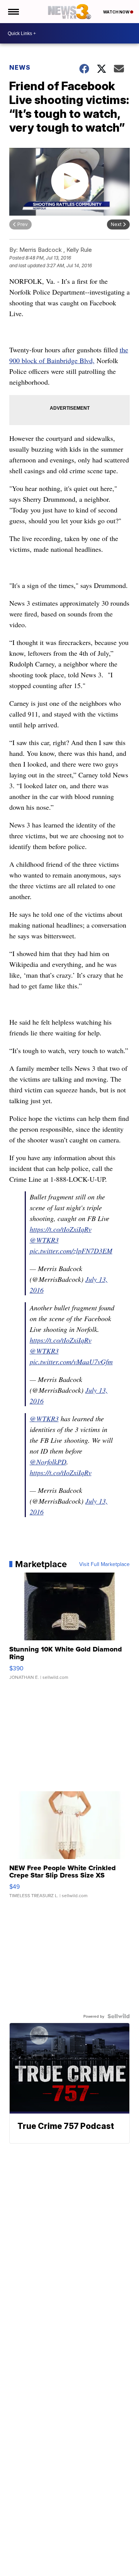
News (20, 67)
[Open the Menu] (13, 12)
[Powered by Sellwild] (119, 2016)
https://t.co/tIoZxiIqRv (61, 1229)
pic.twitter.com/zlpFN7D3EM (71, 1251)
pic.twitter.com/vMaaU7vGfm (71, 1362)
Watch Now (117, 12)
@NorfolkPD (48, 1462)
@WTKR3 (44, 1240)
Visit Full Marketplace (104, 1564)
